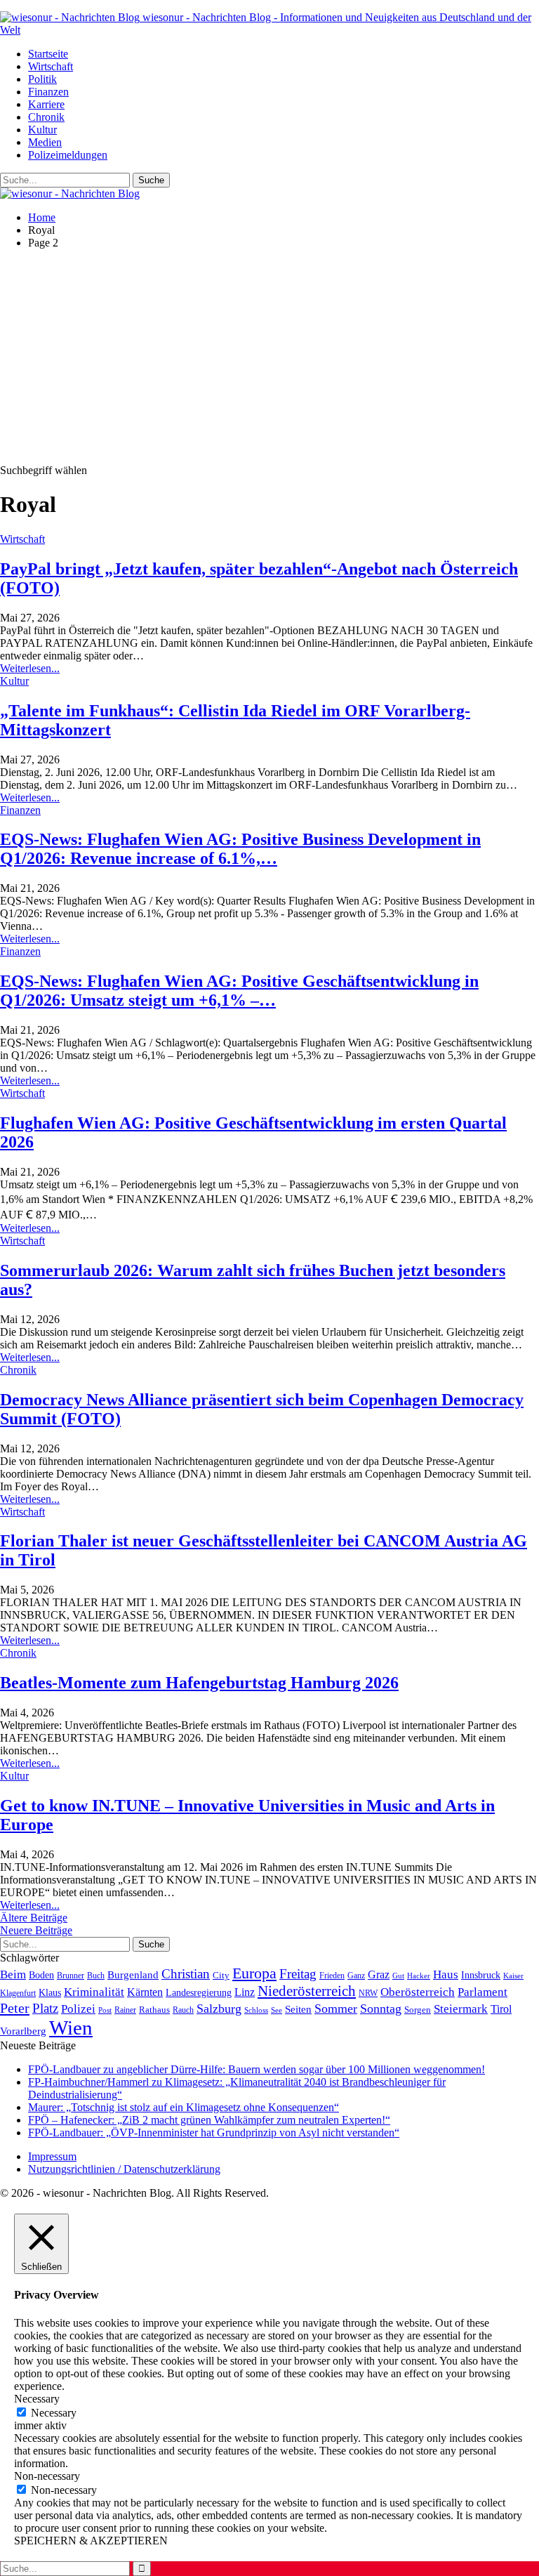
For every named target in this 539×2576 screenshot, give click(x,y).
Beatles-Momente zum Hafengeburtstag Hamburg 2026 (199, 1683)
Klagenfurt (18, 1993)
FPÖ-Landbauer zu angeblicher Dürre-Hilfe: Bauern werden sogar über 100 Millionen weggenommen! (257, 2069)
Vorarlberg (23, 2031)
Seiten (298, 2009)
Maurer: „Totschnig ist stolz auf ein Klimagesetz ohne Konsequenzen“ (184, 2107)
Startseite (48, 54)
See (277, 2010)
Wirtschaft (51, 66)
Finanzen (48, 92)
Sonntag (381, 2009)
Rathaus (154, 2010)
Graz (379, 1974)
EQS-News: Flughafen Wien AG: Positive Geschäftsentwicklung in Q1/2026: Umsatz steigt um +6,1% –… (239, 991)
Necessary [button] (37, 2399)
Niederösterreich (307, 1991)
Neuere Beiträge (36, 1930)
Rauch (183, 2010)
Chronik (46, 117)
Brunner (71, 1976)
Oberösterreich (418, 1992)
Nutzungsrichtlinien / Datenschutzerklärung (124, 2169)
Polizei (78, 2009)
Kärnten (145, 1992)
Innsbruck (481, 1975)
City (221, 1976)
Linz (245, 1992)
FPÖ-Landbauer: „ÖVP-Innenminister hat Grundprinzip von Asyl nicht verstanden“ (214, 2133)
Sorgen (418, 2010)
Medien (45, 142)
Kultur (42, 130)
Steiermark (461, 2009)
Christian (186, 1974)
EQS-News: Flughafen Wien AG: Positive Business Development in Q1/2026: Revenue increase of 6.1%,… (240, 849)
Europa (254, 1973)
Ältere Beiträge (34, 1918)
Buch (96, 1976)
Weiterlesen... (30, 668)
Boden (41, 1975)
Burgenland (133, 1974)
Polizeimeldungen (68, 155)
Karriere (46, 104)
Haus (446, 1974)
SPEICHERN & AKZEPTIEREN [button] (91, 2541)
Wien (71, 2028)
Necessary (54, 2413)
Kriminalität (94, 1992)
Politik (42, 79)
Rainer (125, 2010)
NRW (368, 1993)
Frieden (332, 1976)
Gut (398, 1976)
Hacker (419, 1976)
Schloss (256, 2010)
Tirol (501, 2009)
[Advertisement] (269, 359)
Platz (45, 2008)
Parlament (483, 1992)
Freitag (298, 1974)
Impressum (52, 2156)
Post (105, 2010)
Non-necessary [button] (47, 2476)
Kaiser (513, 1976)
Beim (13, 1974)
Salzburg (219, 2009)
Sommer (336, 2009)
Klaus (50, 1992)
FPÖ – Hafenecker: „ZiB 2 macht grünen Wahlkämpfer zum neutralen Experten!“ (209, 2120)
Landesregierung (199, 1993)
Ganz (356, 1976)
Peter (15, 2008)
